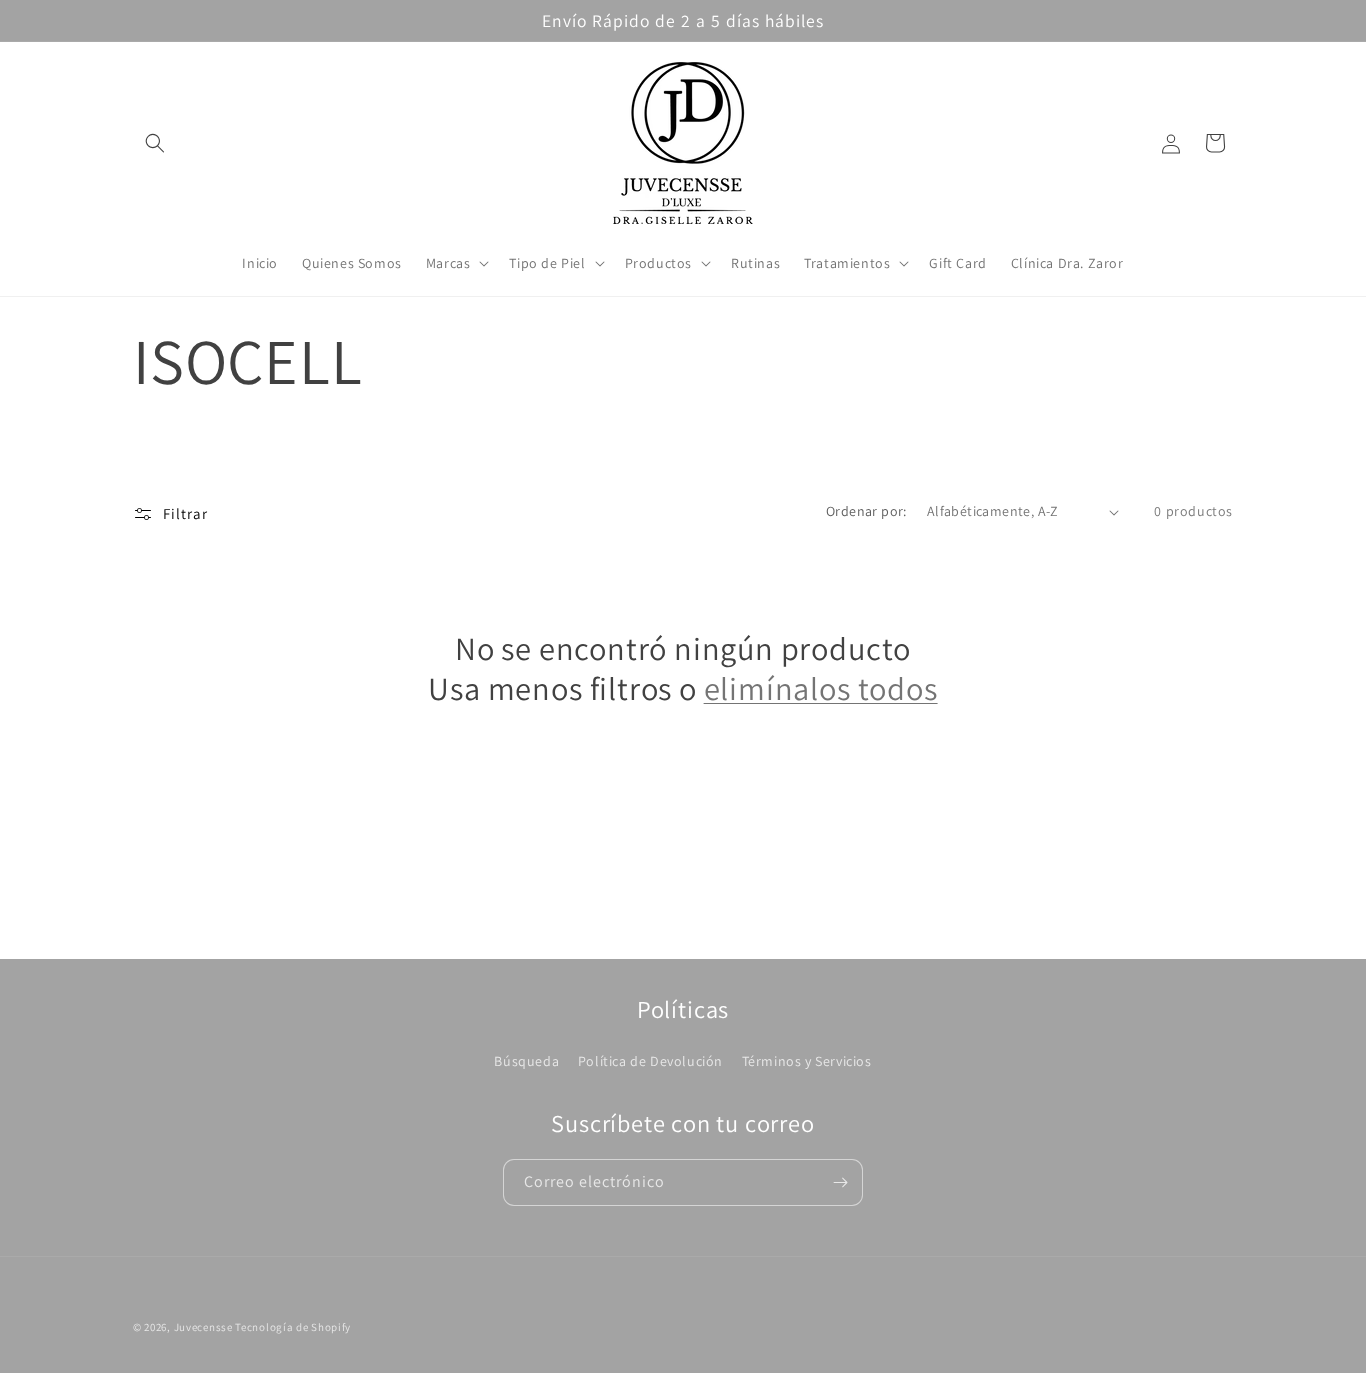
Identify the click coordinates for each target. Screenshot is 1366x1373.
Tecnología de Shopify (293, 1327)
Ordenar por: (866, 511)
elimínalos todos (821, 689)
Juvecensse (203, 1327)
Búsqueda (526, 1061)
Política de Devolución (650, 1061)
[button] (155, 143)
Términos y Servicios (807, 1061)
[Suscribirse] (840, 1182)
